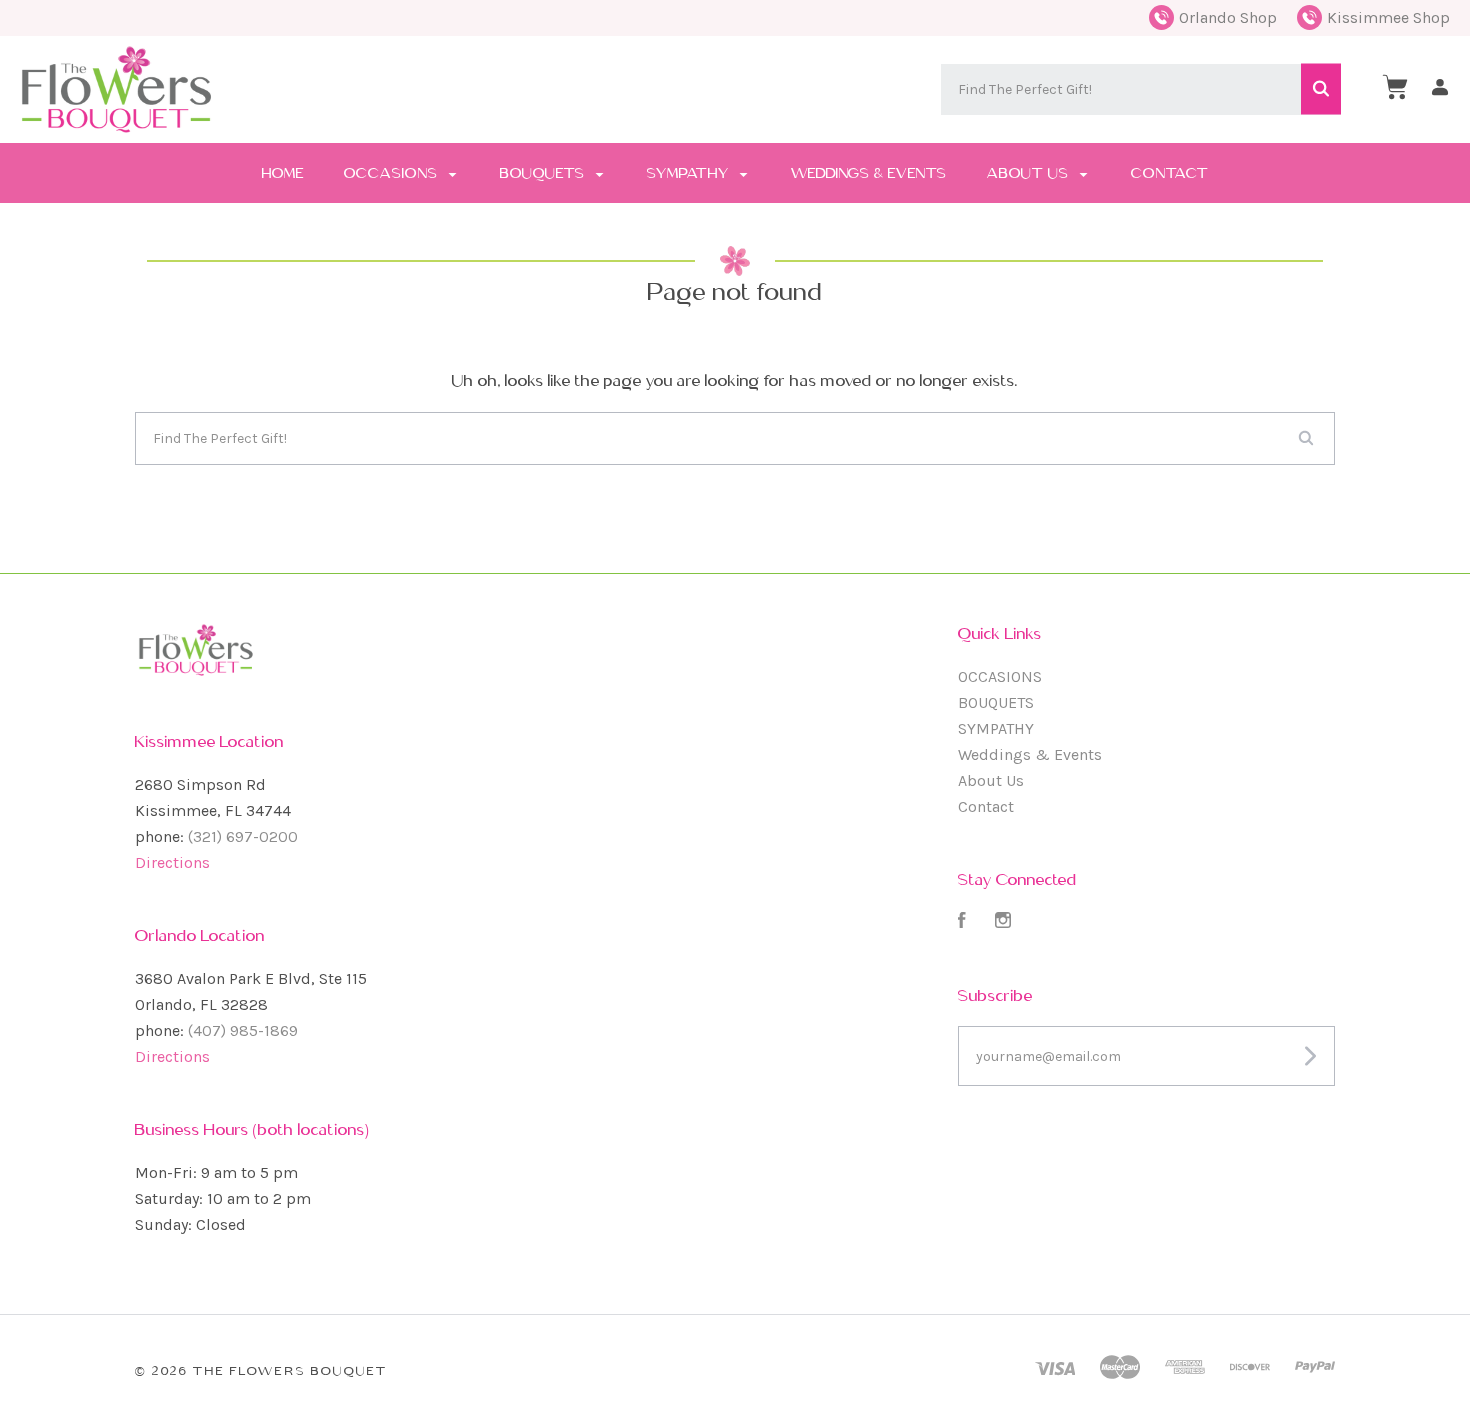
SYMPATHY (690, 173)
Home (283, 173)
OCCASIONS (393, 173)
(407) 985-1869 (243, 1030)
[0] (1395, 87)
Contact (1170, 173)
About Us (1030, 173)
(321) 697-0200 (243, 836)
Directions (172, 862)
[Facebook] (962, 922)
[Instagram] (1003, 922)
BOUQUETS (544, 173)
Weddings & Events (869, 173)
